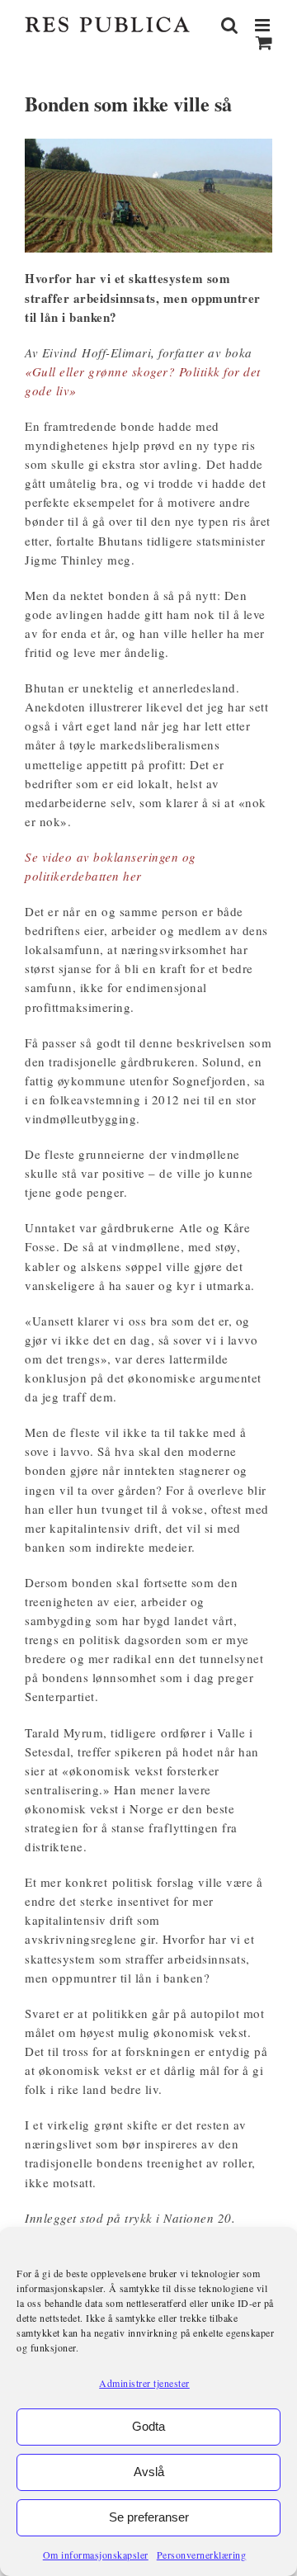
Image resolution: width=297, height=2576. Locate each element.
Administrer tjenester (144, 2383)
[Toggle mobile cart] (264, 43)
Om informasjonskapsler (96, 2555)
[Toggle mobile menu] (264, 25)
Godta (148, 2426)
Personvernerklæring (202, 2555)
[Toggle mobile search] (230, 25)
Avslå (149, 2472)
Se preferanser (149, 2517)
